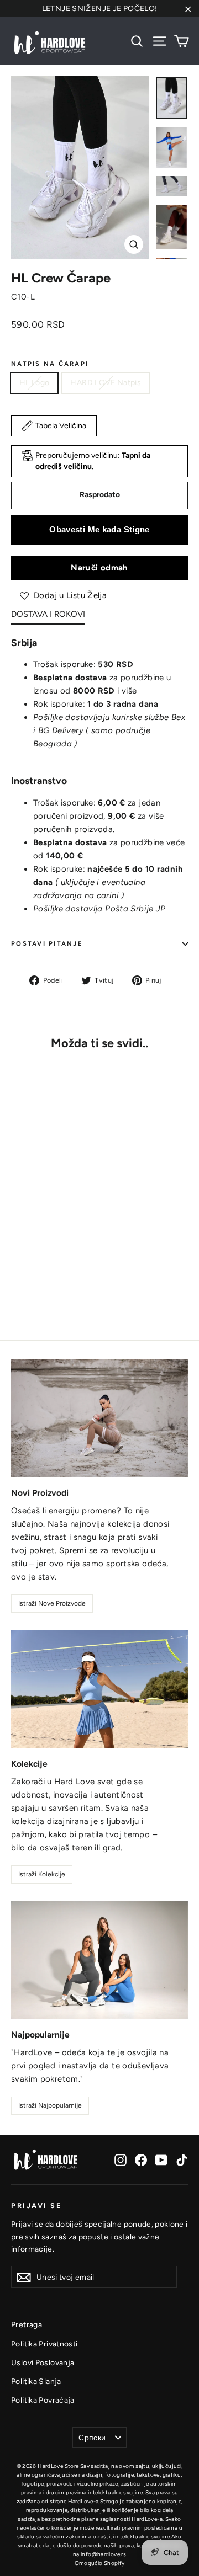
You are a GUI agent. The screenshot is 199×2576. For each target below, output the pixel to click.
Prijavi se (36, 2206)
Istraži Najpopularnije (50, 2105)
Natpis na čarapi (50, 364)
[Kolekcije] (99, 1689)
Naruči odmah (99, 568)
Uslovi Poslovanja (43, 2362)
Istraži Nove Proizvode (52, 1603)
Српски (92, 2438)
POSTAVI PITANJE (47, 943)
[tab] (48, 617)
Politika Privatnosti (44, 2344)
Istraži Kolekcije (42, 1874)
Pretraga (27, 2324)
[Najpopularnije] (99, 1960)
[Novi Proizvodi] (99, 1418)
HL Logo (34, 383)
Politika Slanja (36, 2381)
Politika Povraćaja (43, 2400)
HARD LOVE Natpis (106, 383)
